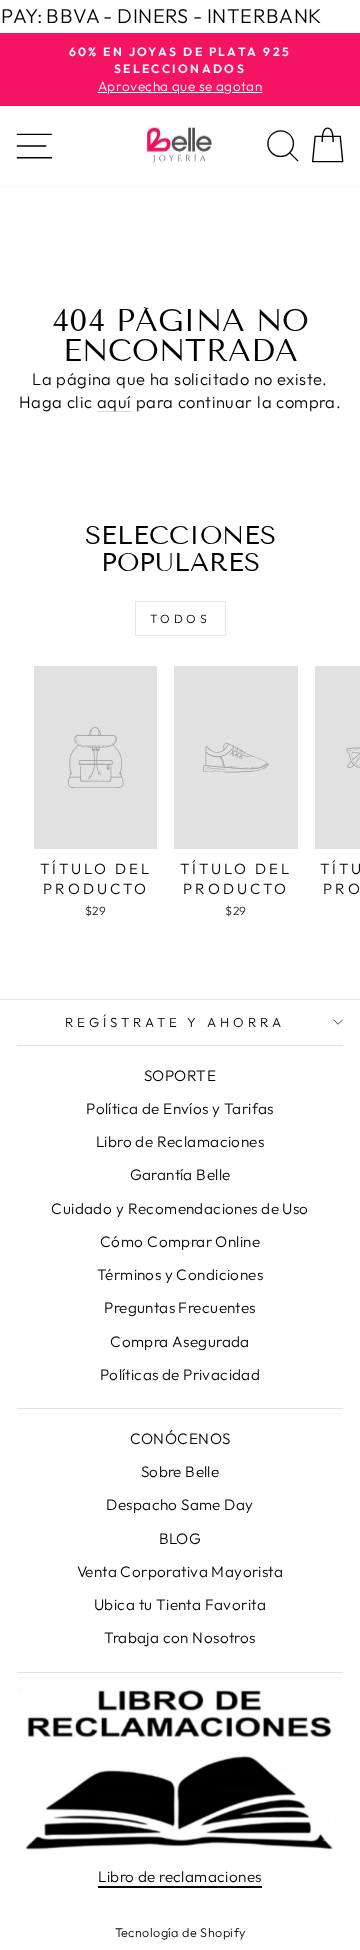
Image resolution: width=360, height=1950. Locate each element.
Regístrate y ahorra (175, 1022)
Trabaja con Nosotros (179, 1637)
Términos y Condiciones (180, 1274)
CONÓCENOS (180, 1438)
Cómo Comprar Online (180, 1241)
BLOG (180, 1538)
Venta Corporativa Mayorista (180, 1571)
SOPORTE (180, 1075)
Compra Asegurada (180, 1341)
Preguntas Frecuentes (179, 1307)
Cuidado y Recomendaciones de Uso (179, 1208)
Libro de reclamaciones (179, 1876)
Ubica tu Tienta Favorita (180, 1604)
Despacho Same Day (179, 1504)
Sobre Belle (180, 1471)
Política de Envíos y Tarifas (180, 1108)
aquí (114, 401)
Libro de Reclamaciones (180, 1141)
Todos (180, 618)
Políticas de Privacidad (180, 1374)
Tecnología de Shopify (180, 1932)
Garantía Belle (180, 1174)
